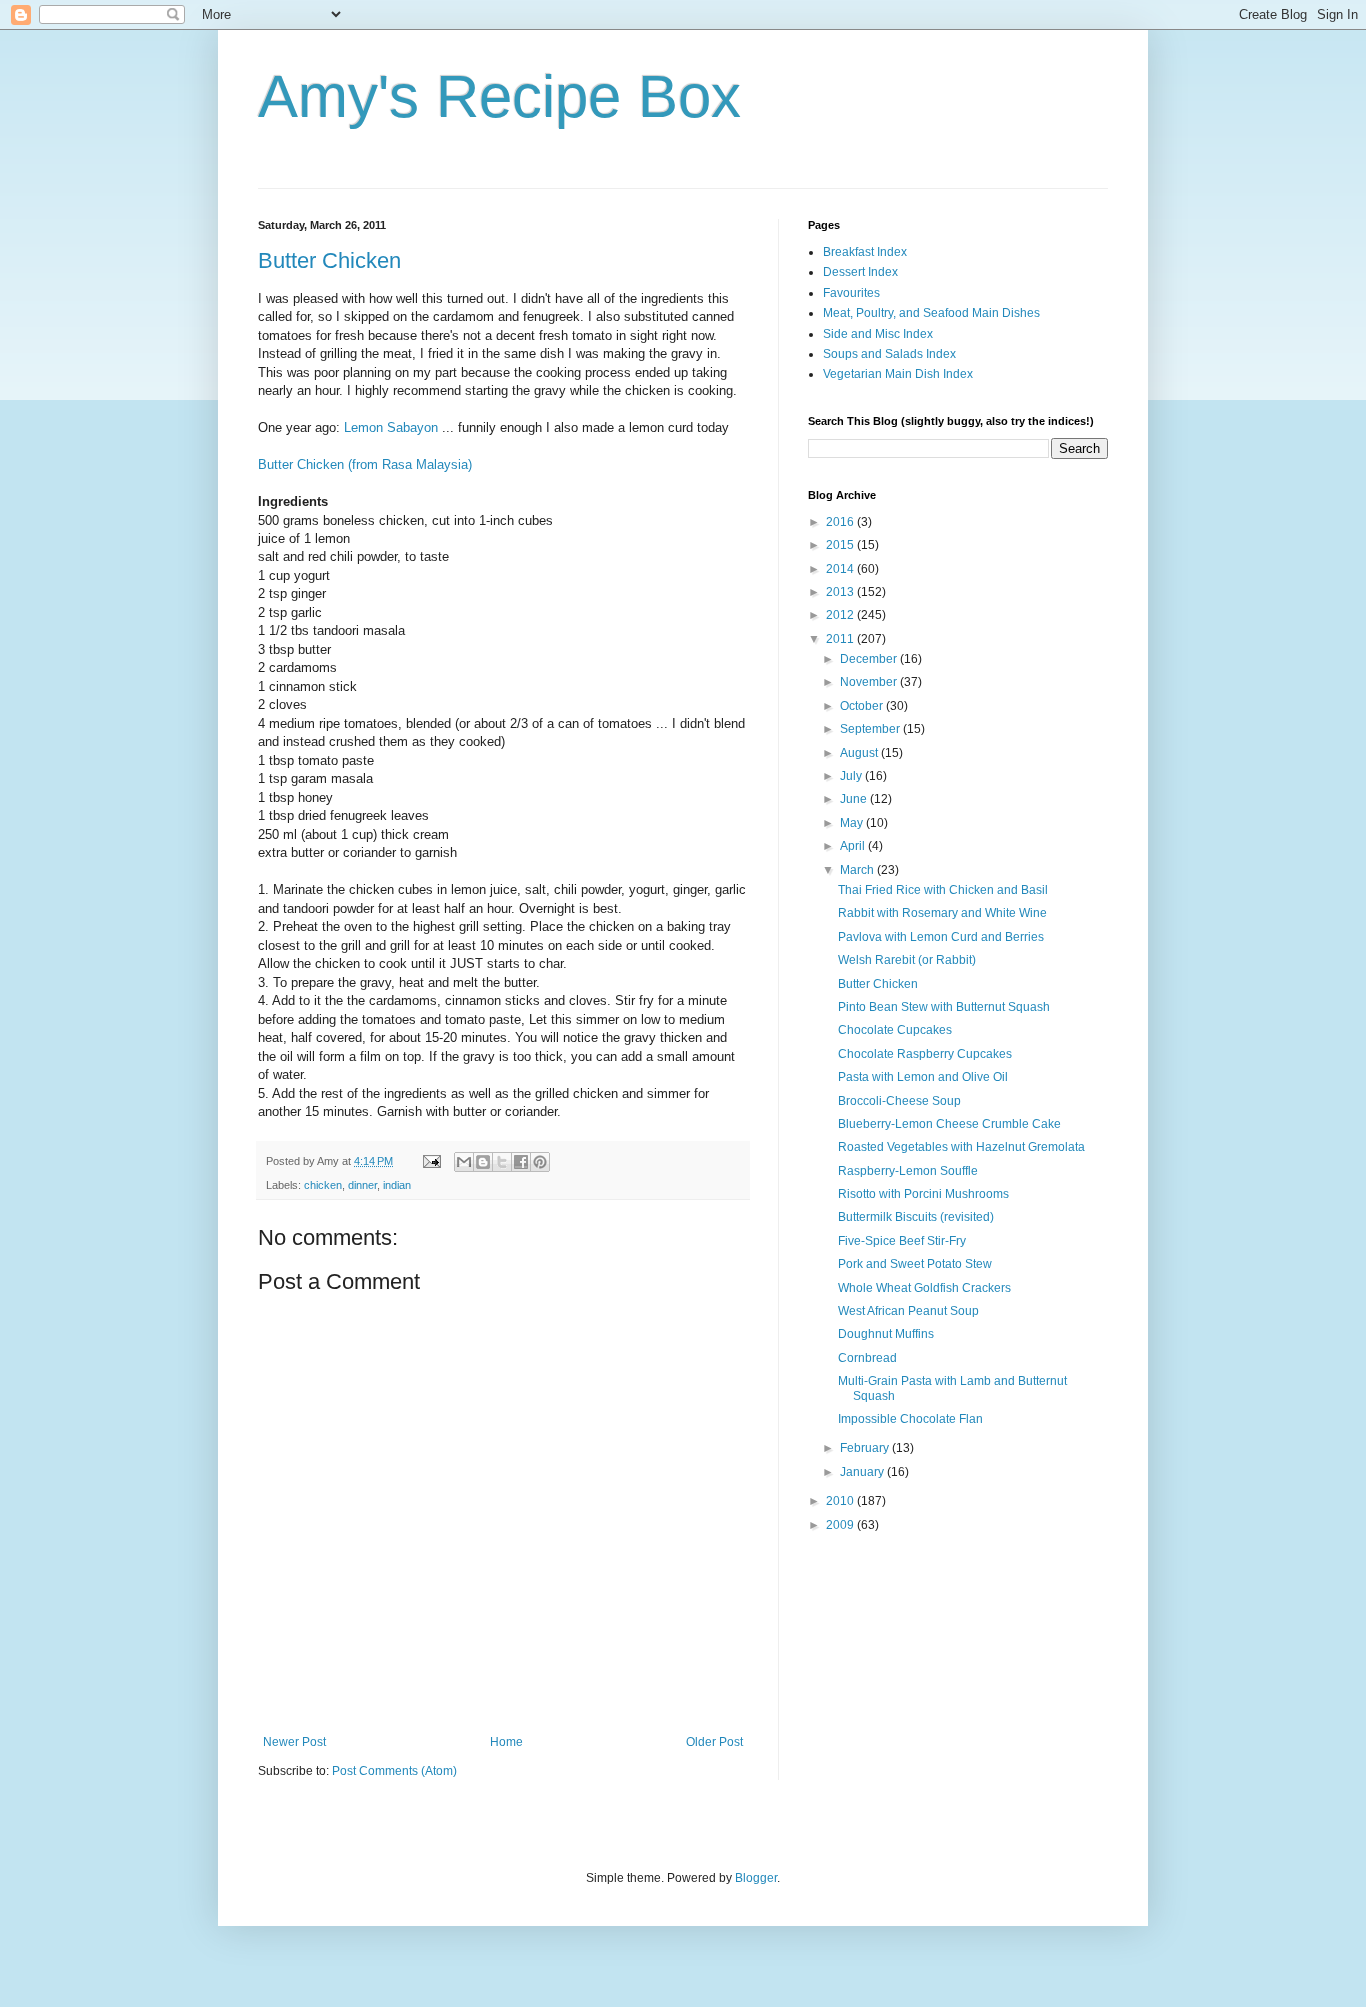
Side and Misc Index (878, 334)
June (855, 799)
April (854, 846)
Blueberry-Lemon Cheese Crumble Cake (949, 1124)
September (871, 729)
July (852, 776)
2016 (841, 522)
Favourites (851, 293)
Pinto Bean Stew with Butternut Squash (944, 1007)
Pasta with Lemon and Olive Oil (923, 1077)
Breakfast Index (865, 252)
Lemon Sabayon (391, 427)
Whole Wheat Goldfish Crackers (924, 1288)
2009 (841, 1525)
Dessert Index (860, 272)
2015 (841, 545)
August (860, 753)
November (870, 682)
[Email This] (464, 1162)
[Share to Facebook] (521, 1162)
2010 (841, 1501)
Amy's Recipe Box (499, 96)
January (863, 1472)
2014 (841, 569)
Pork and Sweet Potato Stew (915, 1264)
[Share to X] (502, 1162)
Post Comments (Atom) (394, 1771)
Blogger (756, 1878)
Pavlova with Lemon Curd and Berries (941, 937)
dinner (362, 1185)
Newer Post (294, 1742)
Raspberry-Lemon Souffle (908, 1171)
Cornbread (867, 1358)
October (863, 706)
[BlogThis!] (483, 1162)
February (866, 1448)
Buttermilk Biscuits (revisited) (916, 1217)
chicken (323, 1185)
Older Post (714, 1742)
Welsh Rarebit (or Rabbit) (907, 960)
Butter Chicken (329, 260)
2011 (841, 639)
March (858, 870)
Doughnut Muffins (886, 1334)
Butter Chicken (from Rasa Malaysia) (365, 464)
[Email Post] (431, 1161)
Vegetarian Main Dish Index (898, 374)
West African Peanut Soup (908, 1311)
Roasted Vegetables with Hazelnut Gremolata (961, 1147)
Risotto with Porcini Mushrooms (923, 1194)
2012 (841, 615)
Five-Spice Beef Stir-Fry (902, 1241)
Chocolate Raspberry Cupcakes (925, 1054)
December (870, 659)
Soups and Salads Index (889, 354)
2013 (841, 592)
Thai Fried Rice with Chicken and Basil (943, 890)
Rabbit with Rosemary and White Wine (942, 913)
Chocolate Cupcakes (895, 1030)
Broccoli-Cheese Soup (899, 1101)
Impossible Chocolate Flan (910, 1419)
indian (397, 1185)
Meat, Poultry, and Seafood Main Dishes (931, 313)
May (853, 823)
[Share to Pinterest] (540, 1162)
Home (506, 1742)
